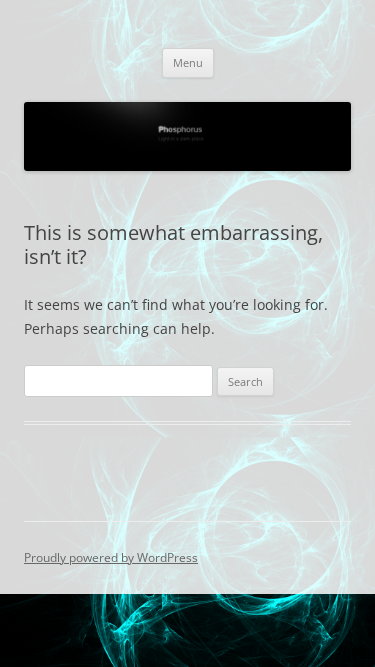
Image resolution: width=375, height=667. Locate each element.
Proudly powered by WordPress (111, 557)
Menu (188, 62)
